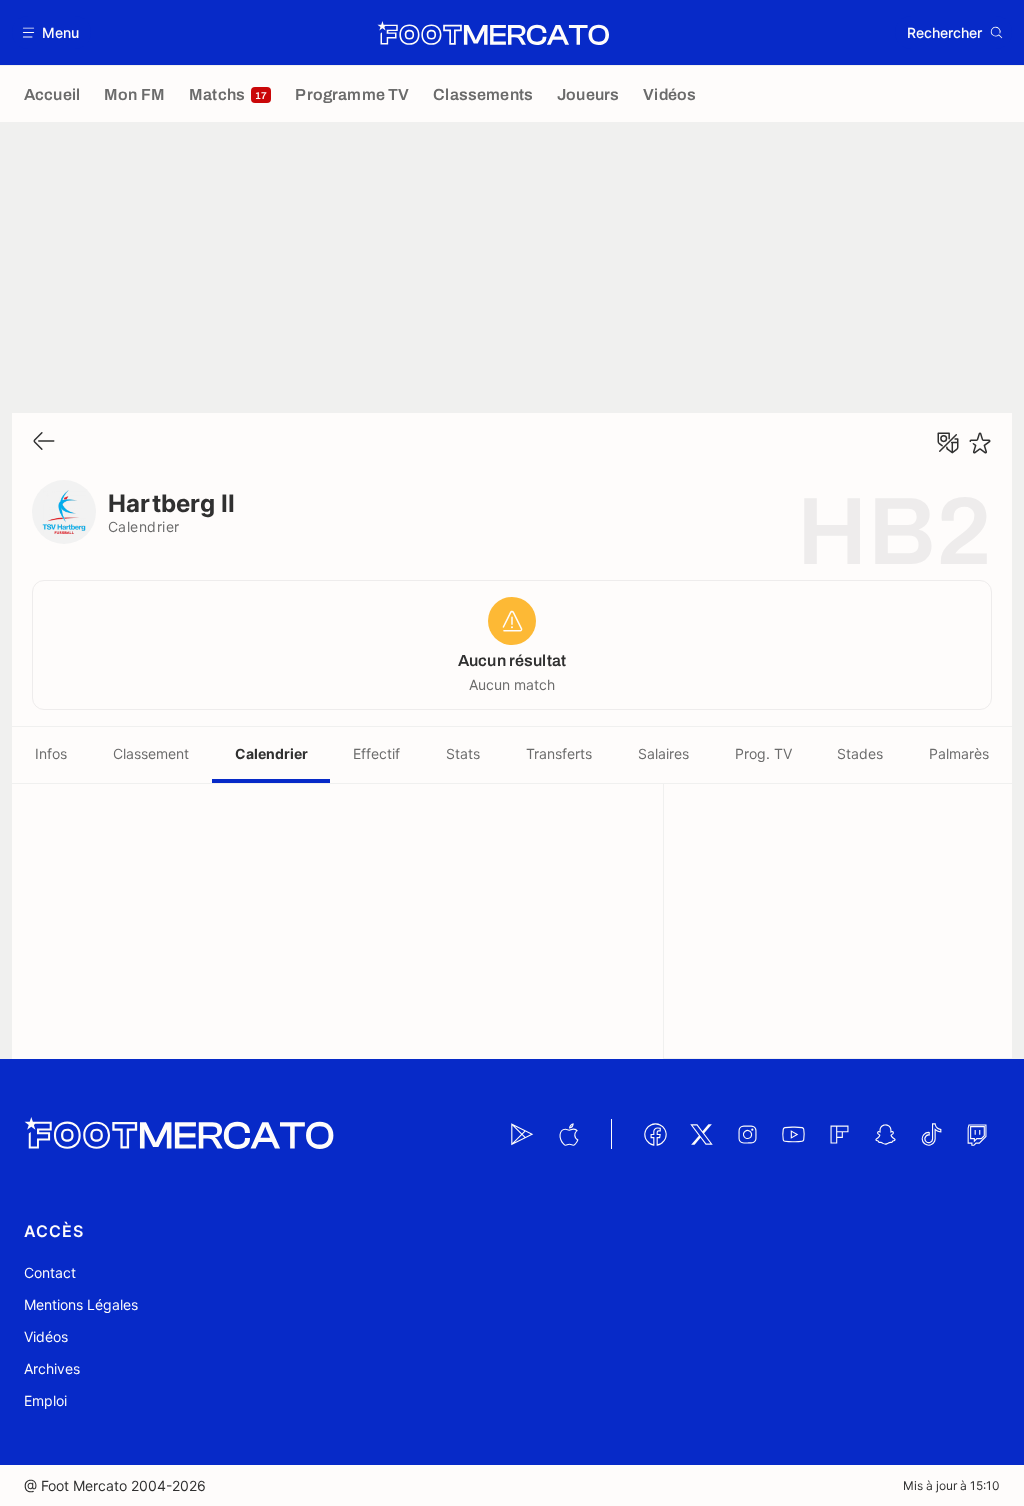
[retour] (44, 442)
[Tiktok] (931, 1134)
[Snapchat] (885, 1134)
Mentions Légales (81, 1304)
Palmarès (959, 753)
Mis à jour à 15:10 (951, 1485)
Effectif (376, 753)
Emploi (45, 1400)
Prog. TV (763, 753)
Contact (50, 1272)
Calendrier (271, 753)
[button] (51, 32)
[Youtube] (793, 1134)
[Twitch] (977, 1134)
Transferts (559, 753)
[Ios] (568, 1134)
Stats (463, 753)
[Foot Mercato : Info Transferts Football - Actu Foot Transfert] (493, 33)
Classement (151, 753)
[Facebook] (655, 1134)
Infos (51, 753)
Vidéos (46, 1336)
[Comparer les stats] (948, 443)
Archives (52, 1368)
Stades (860, 753)
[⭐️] (980, 443)
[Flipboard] (839, 1134)
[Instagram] (747, 1134)
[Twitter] (701, 1134)
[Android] (522, 1134)
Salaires (663, 753)
